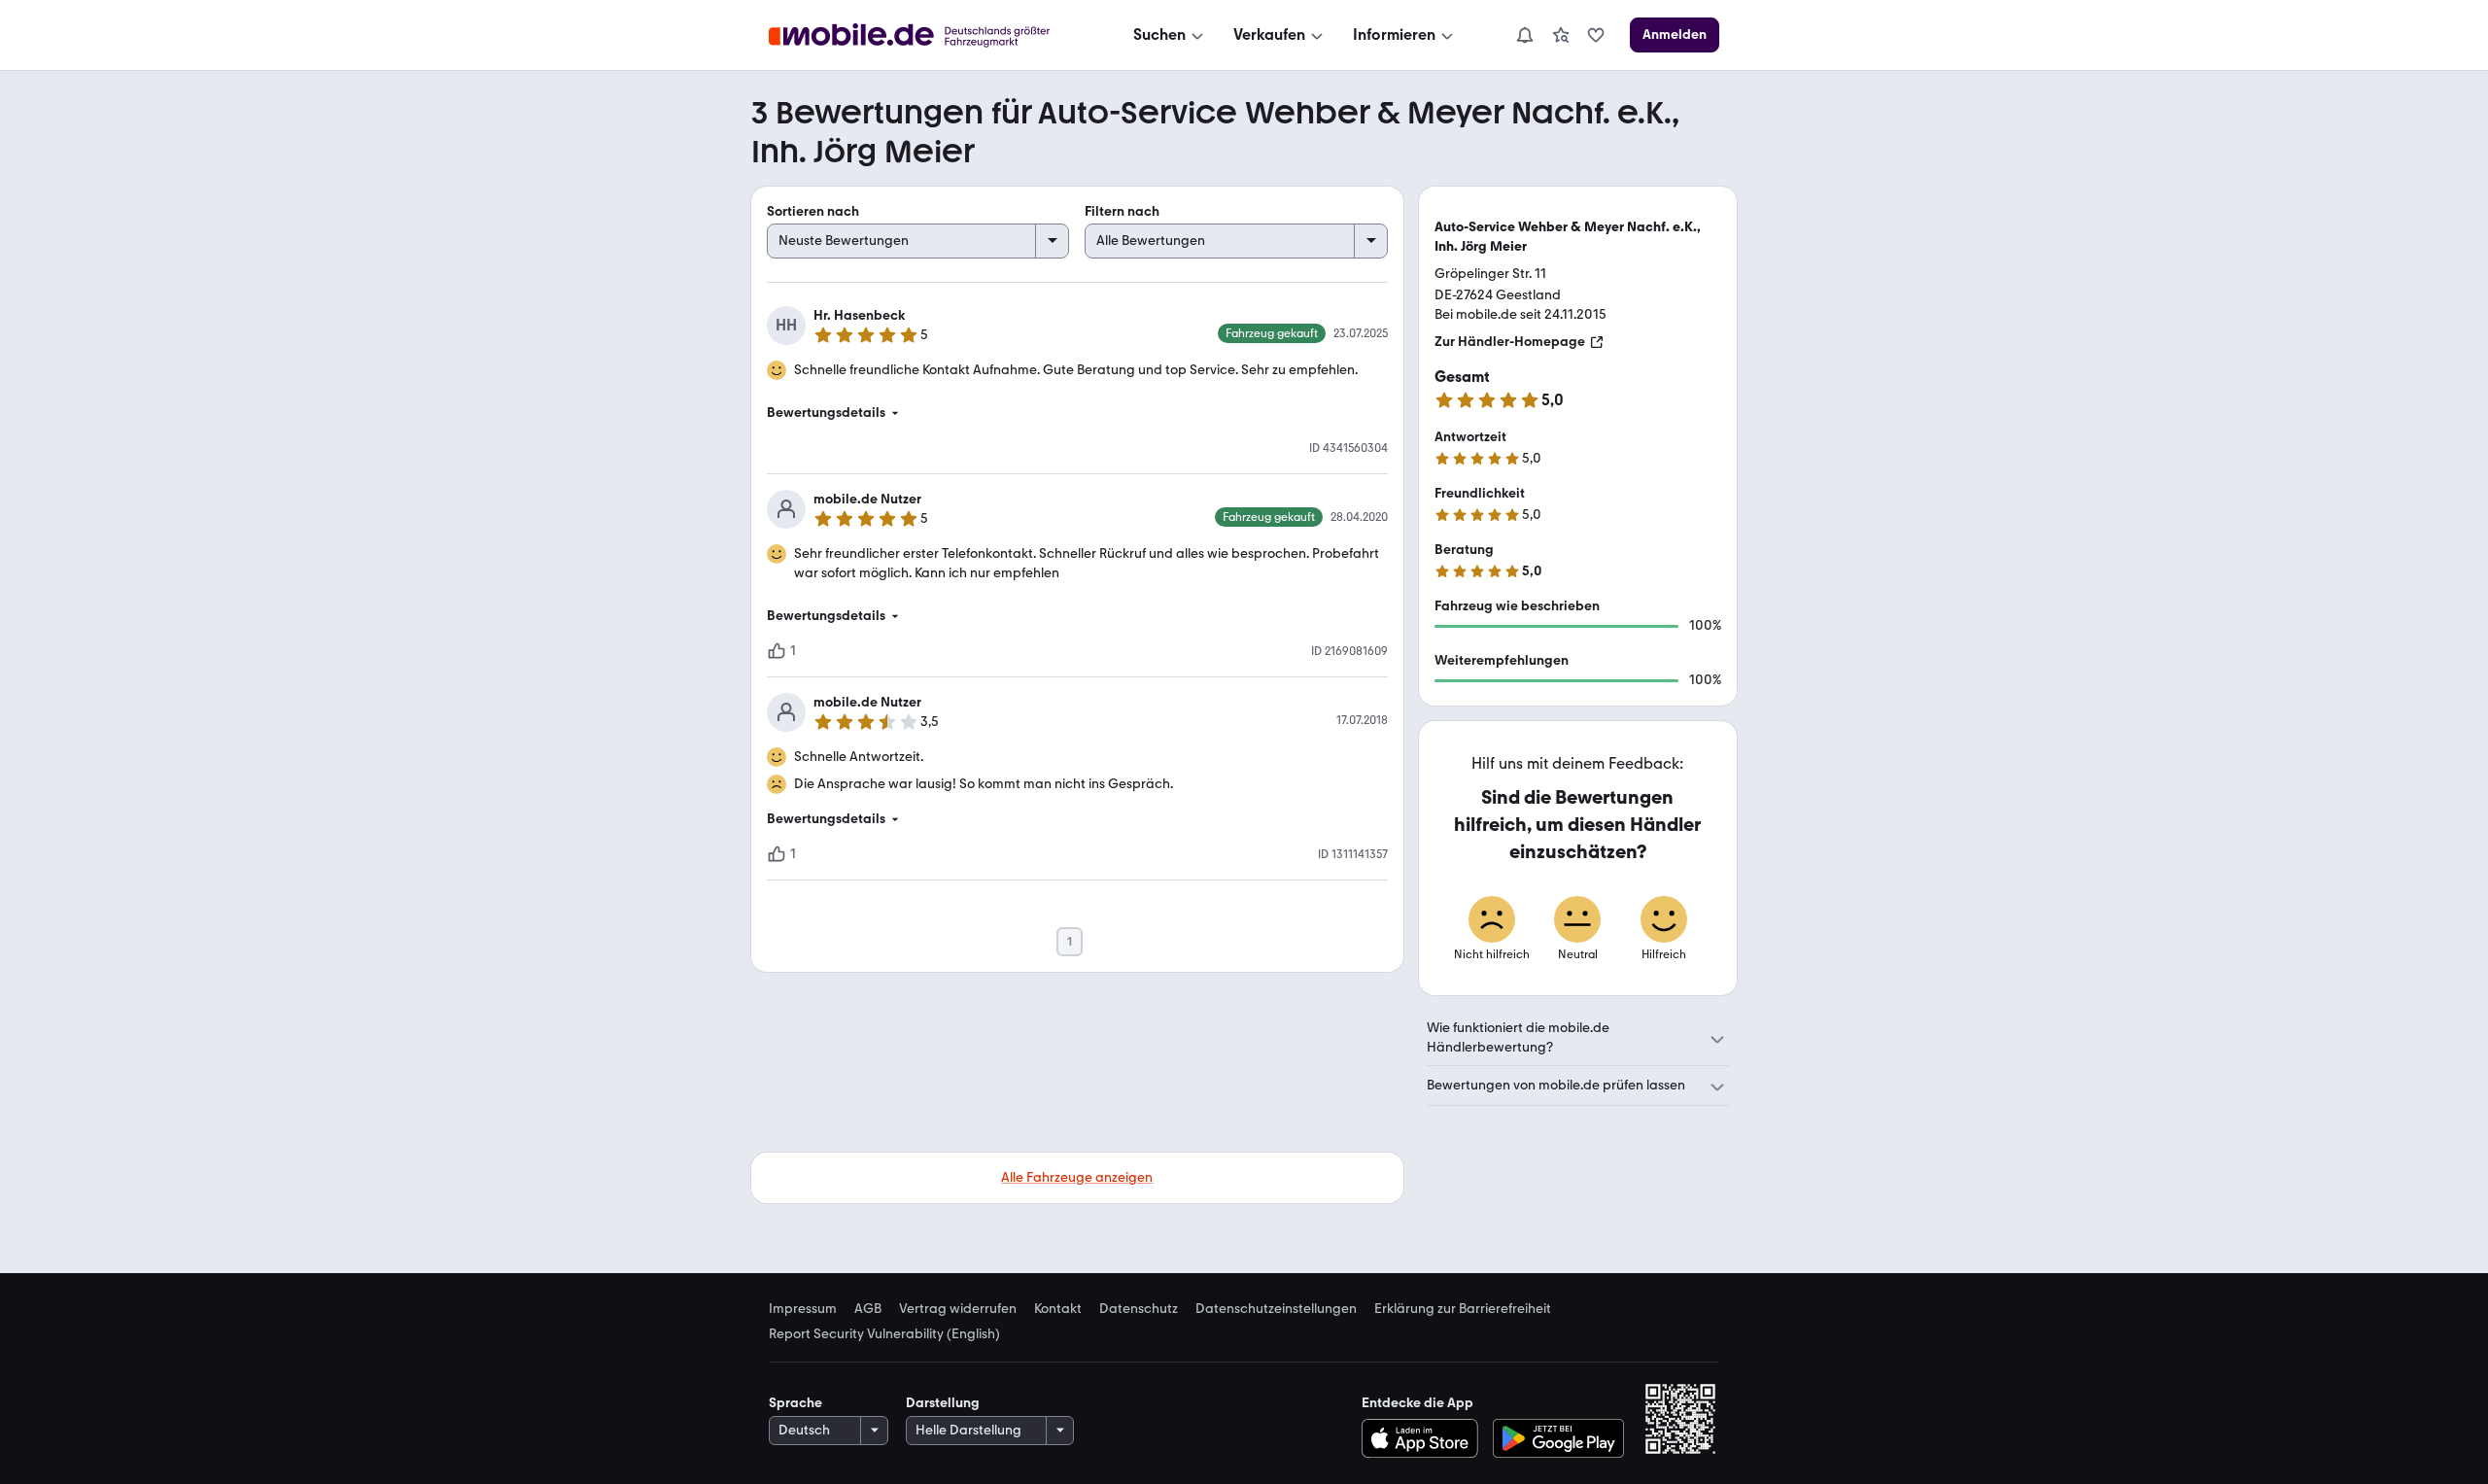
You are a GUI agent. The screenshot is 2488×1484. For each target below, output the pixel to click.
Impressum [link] (803, 1309)
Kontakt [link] (1058, 1309)
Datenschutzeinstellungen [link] (1276, 1309)
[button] (1077, 413)
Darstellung (943, 1403)
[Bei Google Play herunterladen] (1558, 1438)
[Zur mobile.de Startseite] (927, 35)
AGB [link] (868, 1309)
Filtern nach (1122, 211)
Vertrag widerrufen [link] (958, 1309)
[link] (1561, 35)
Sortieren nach (813, 211)
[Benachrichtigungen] (1524, 35)
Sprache (795, 1403)
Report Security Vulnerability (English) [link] (884, 1334)
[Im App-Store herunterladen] (1424, 1438)
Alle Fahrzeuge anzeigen (1077, 1177)
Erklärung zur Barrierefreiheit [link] (1463, 1309)
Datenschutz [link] (1139, 1309)
